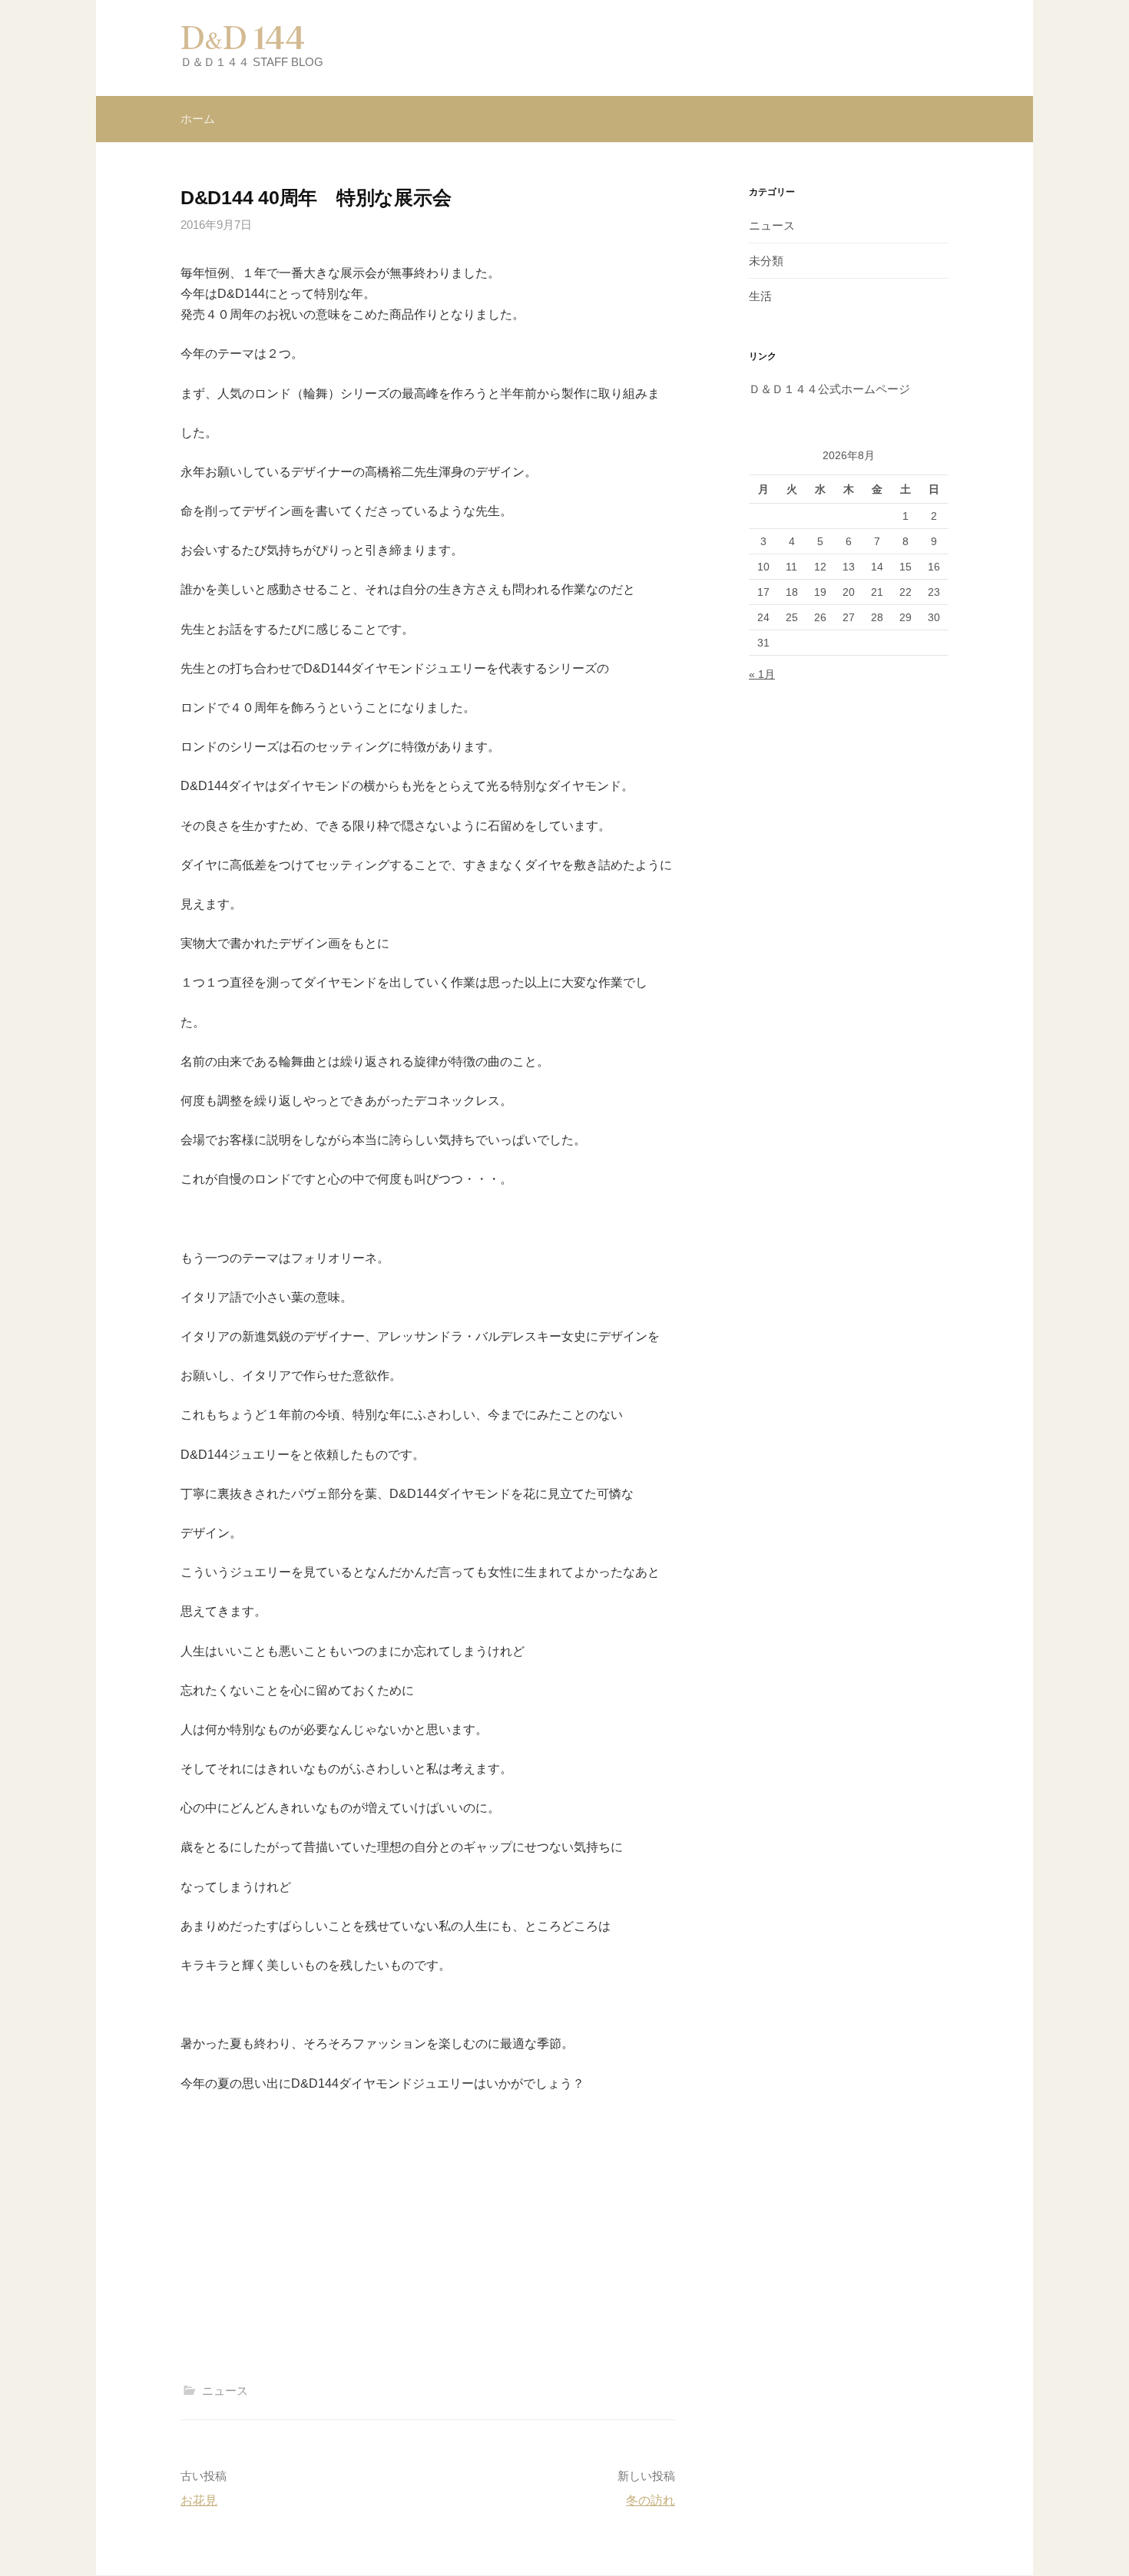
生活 (760, 296)
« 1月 (762, 674)
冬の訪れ (651, 2500)
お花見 (199, 2500)
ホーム (198, 119)
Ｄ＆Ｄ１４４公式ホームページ (829, 389)
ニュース (225, 2391)
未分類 (766, 261)
